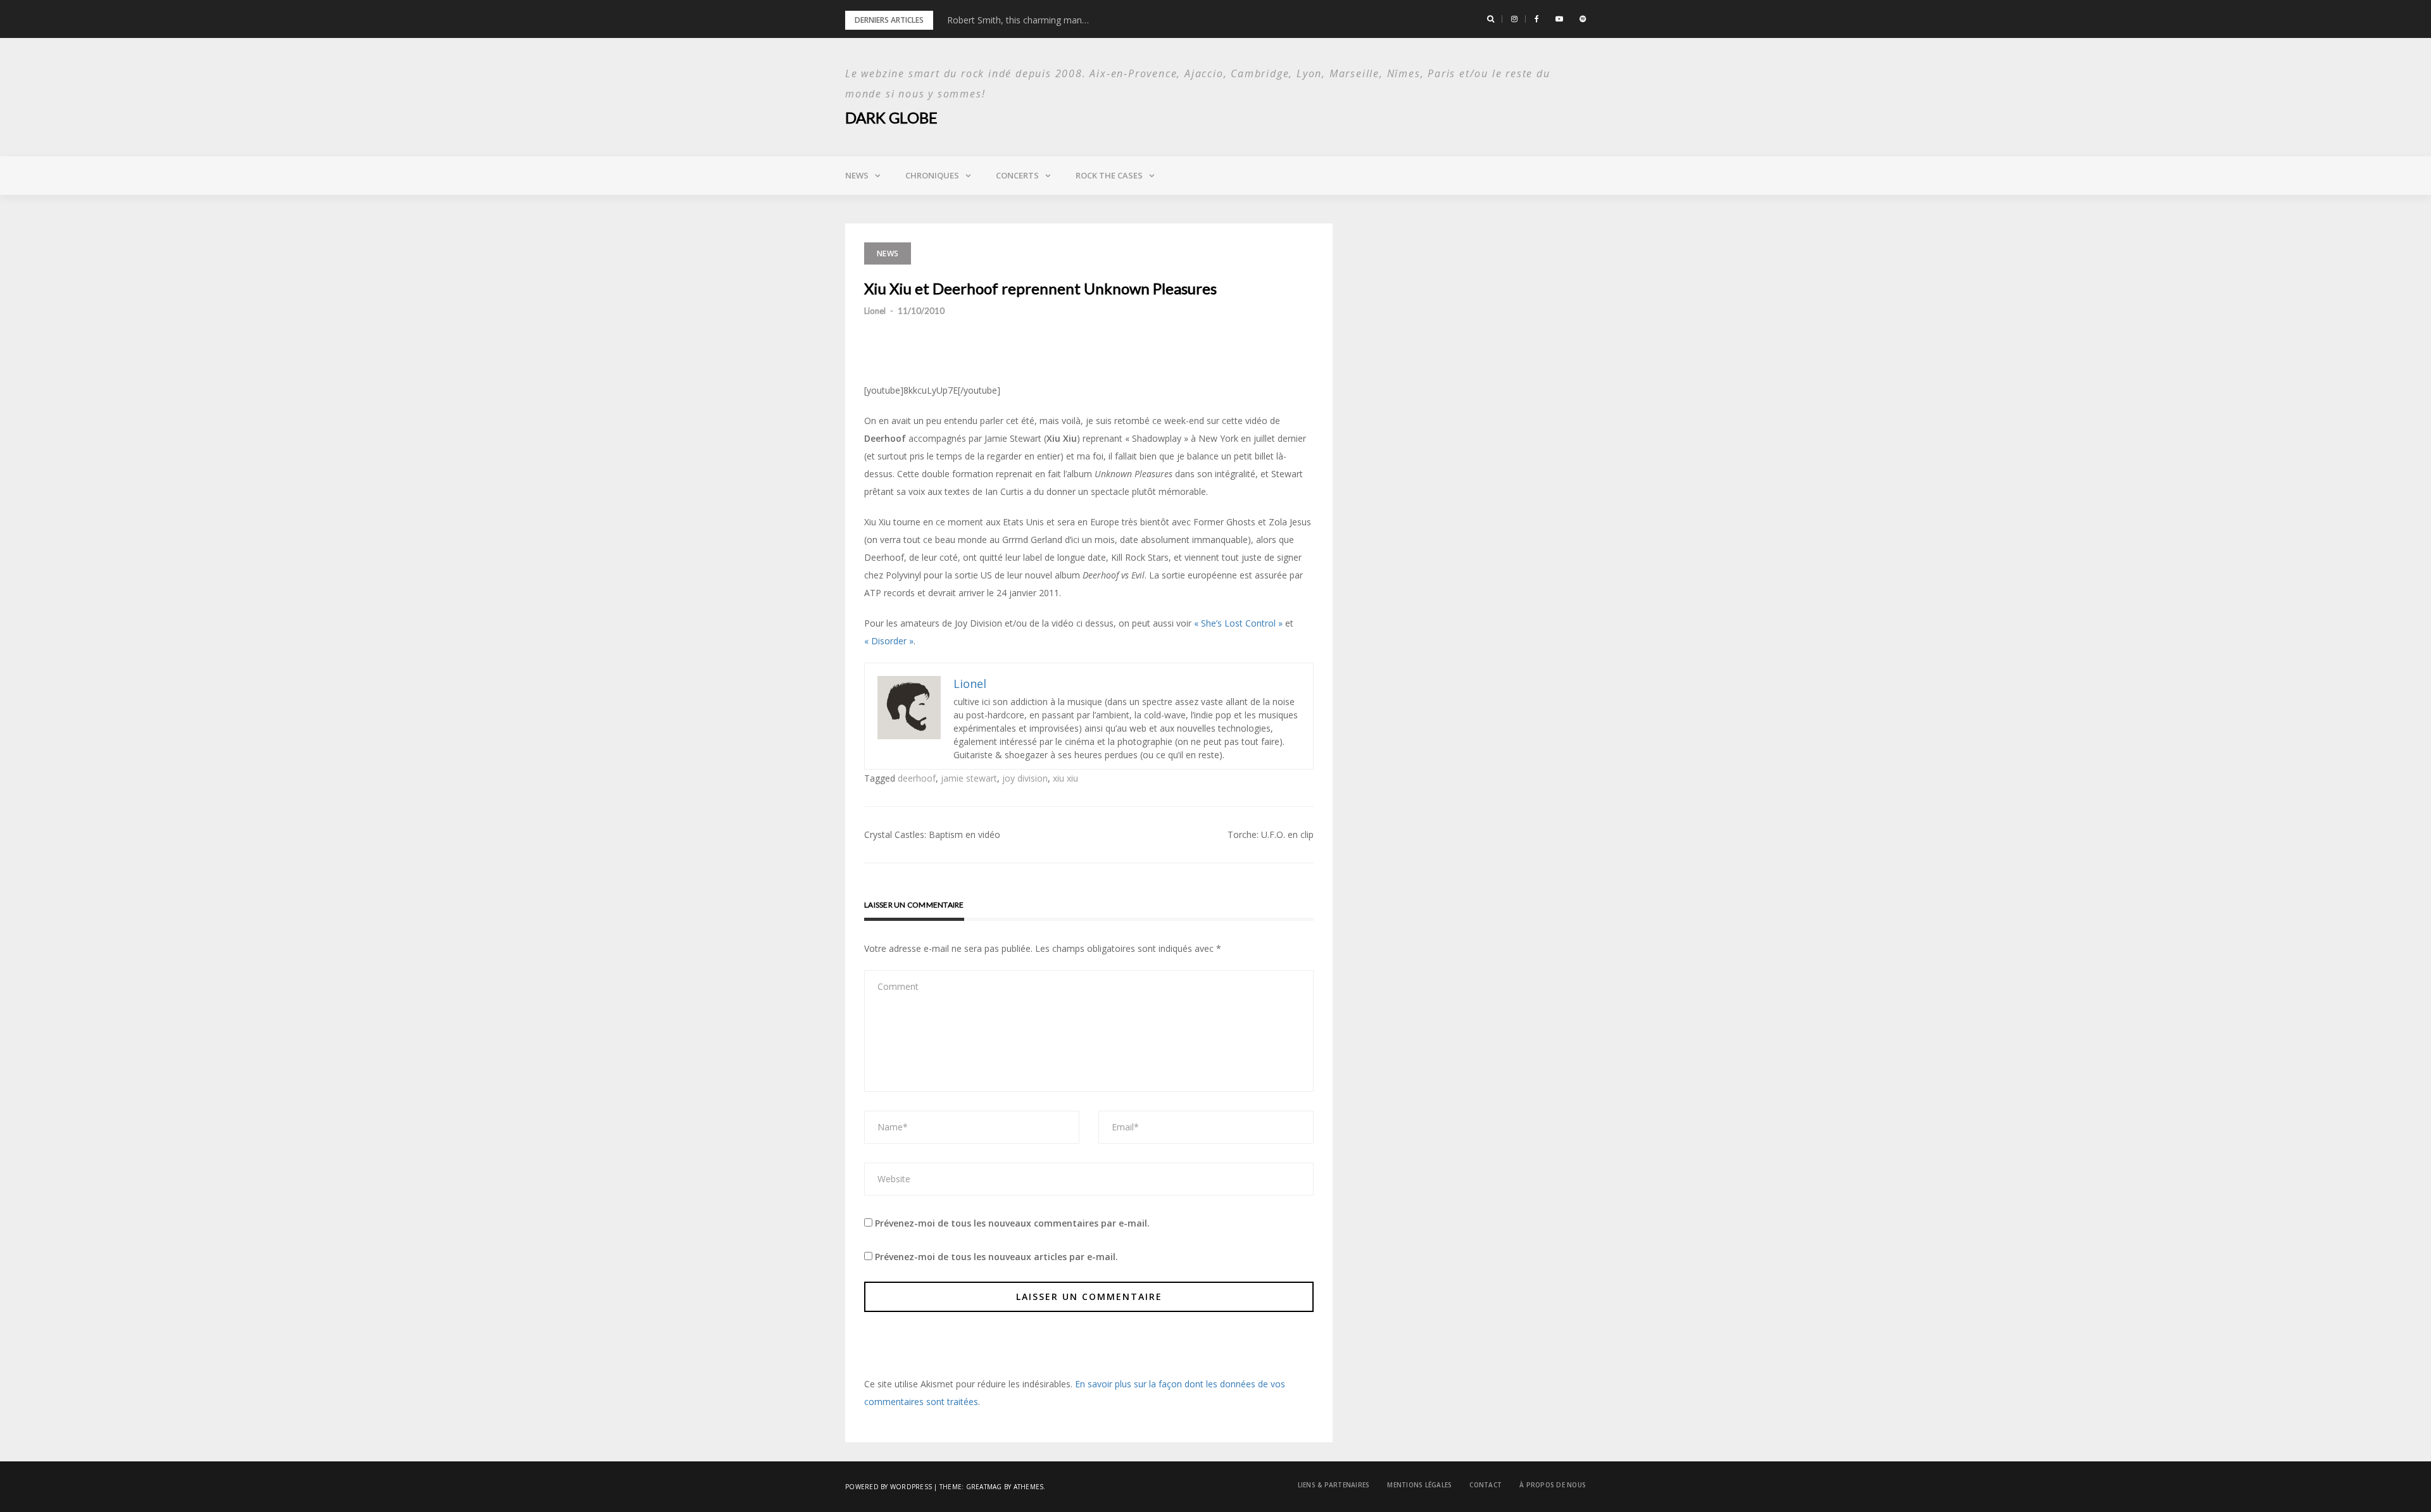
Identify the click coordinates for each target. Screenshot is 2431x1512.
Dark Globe (891, 117)
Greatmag (984, 1487)
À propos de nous (1553, 1485)
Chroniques (932, 175)
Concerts (1017, 175)
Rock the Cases (1109, 175)
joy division (1025, 778)
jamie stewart (969, 778)
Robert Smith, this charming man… (1018, 20)
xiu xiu (1065, 778)
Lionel (875, 311)
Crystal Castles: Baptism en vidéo (932, 834)
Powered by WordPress (889, 1487)
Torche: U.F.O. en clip (1271, 834)
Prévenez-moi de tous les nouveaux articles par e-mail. (996, 1257)
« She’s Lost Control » (1238, 623)
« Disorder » (889, 641)
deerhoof (917, 778)
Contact (1486, 1485)
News (857, 175)
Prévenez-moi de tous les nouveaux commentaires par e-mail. (1012, 1223)
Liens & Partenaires (1334, 1485)
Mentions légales (1419, 1485)
